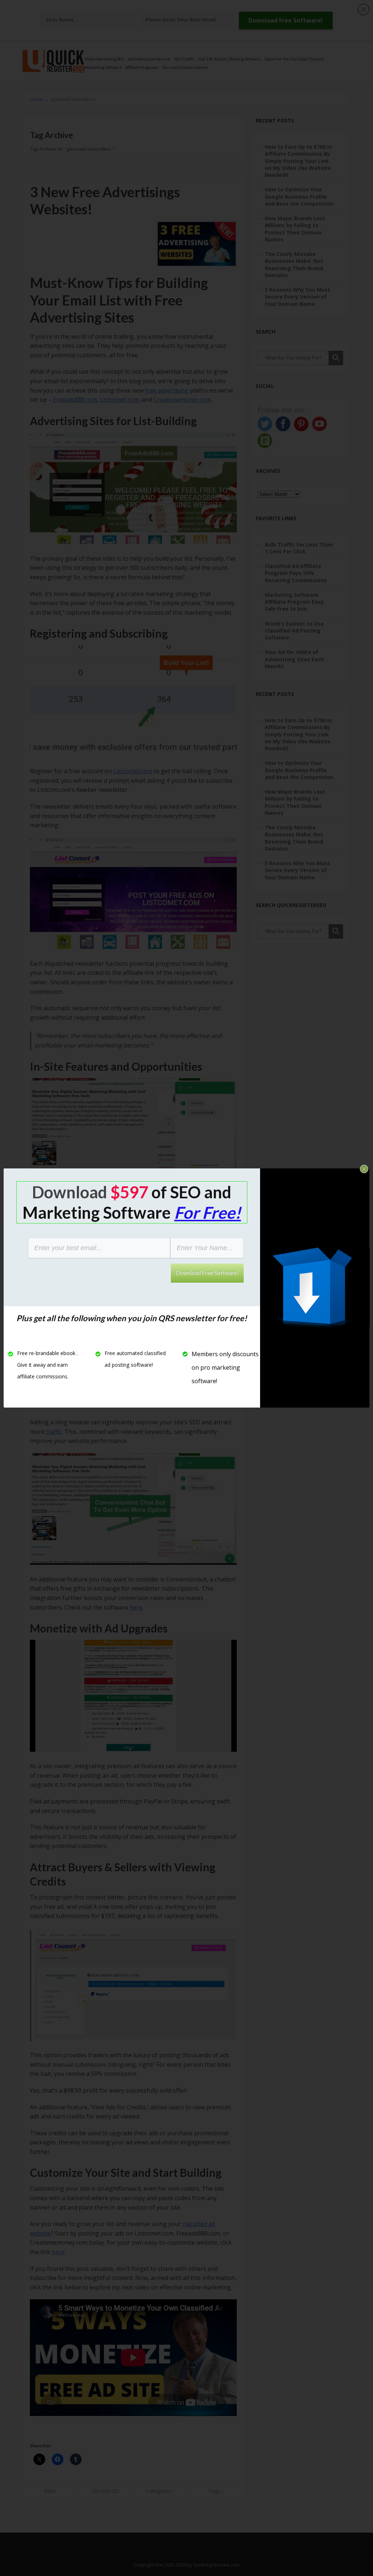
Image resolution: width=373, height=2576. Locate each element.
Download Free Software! (207, 1273)
